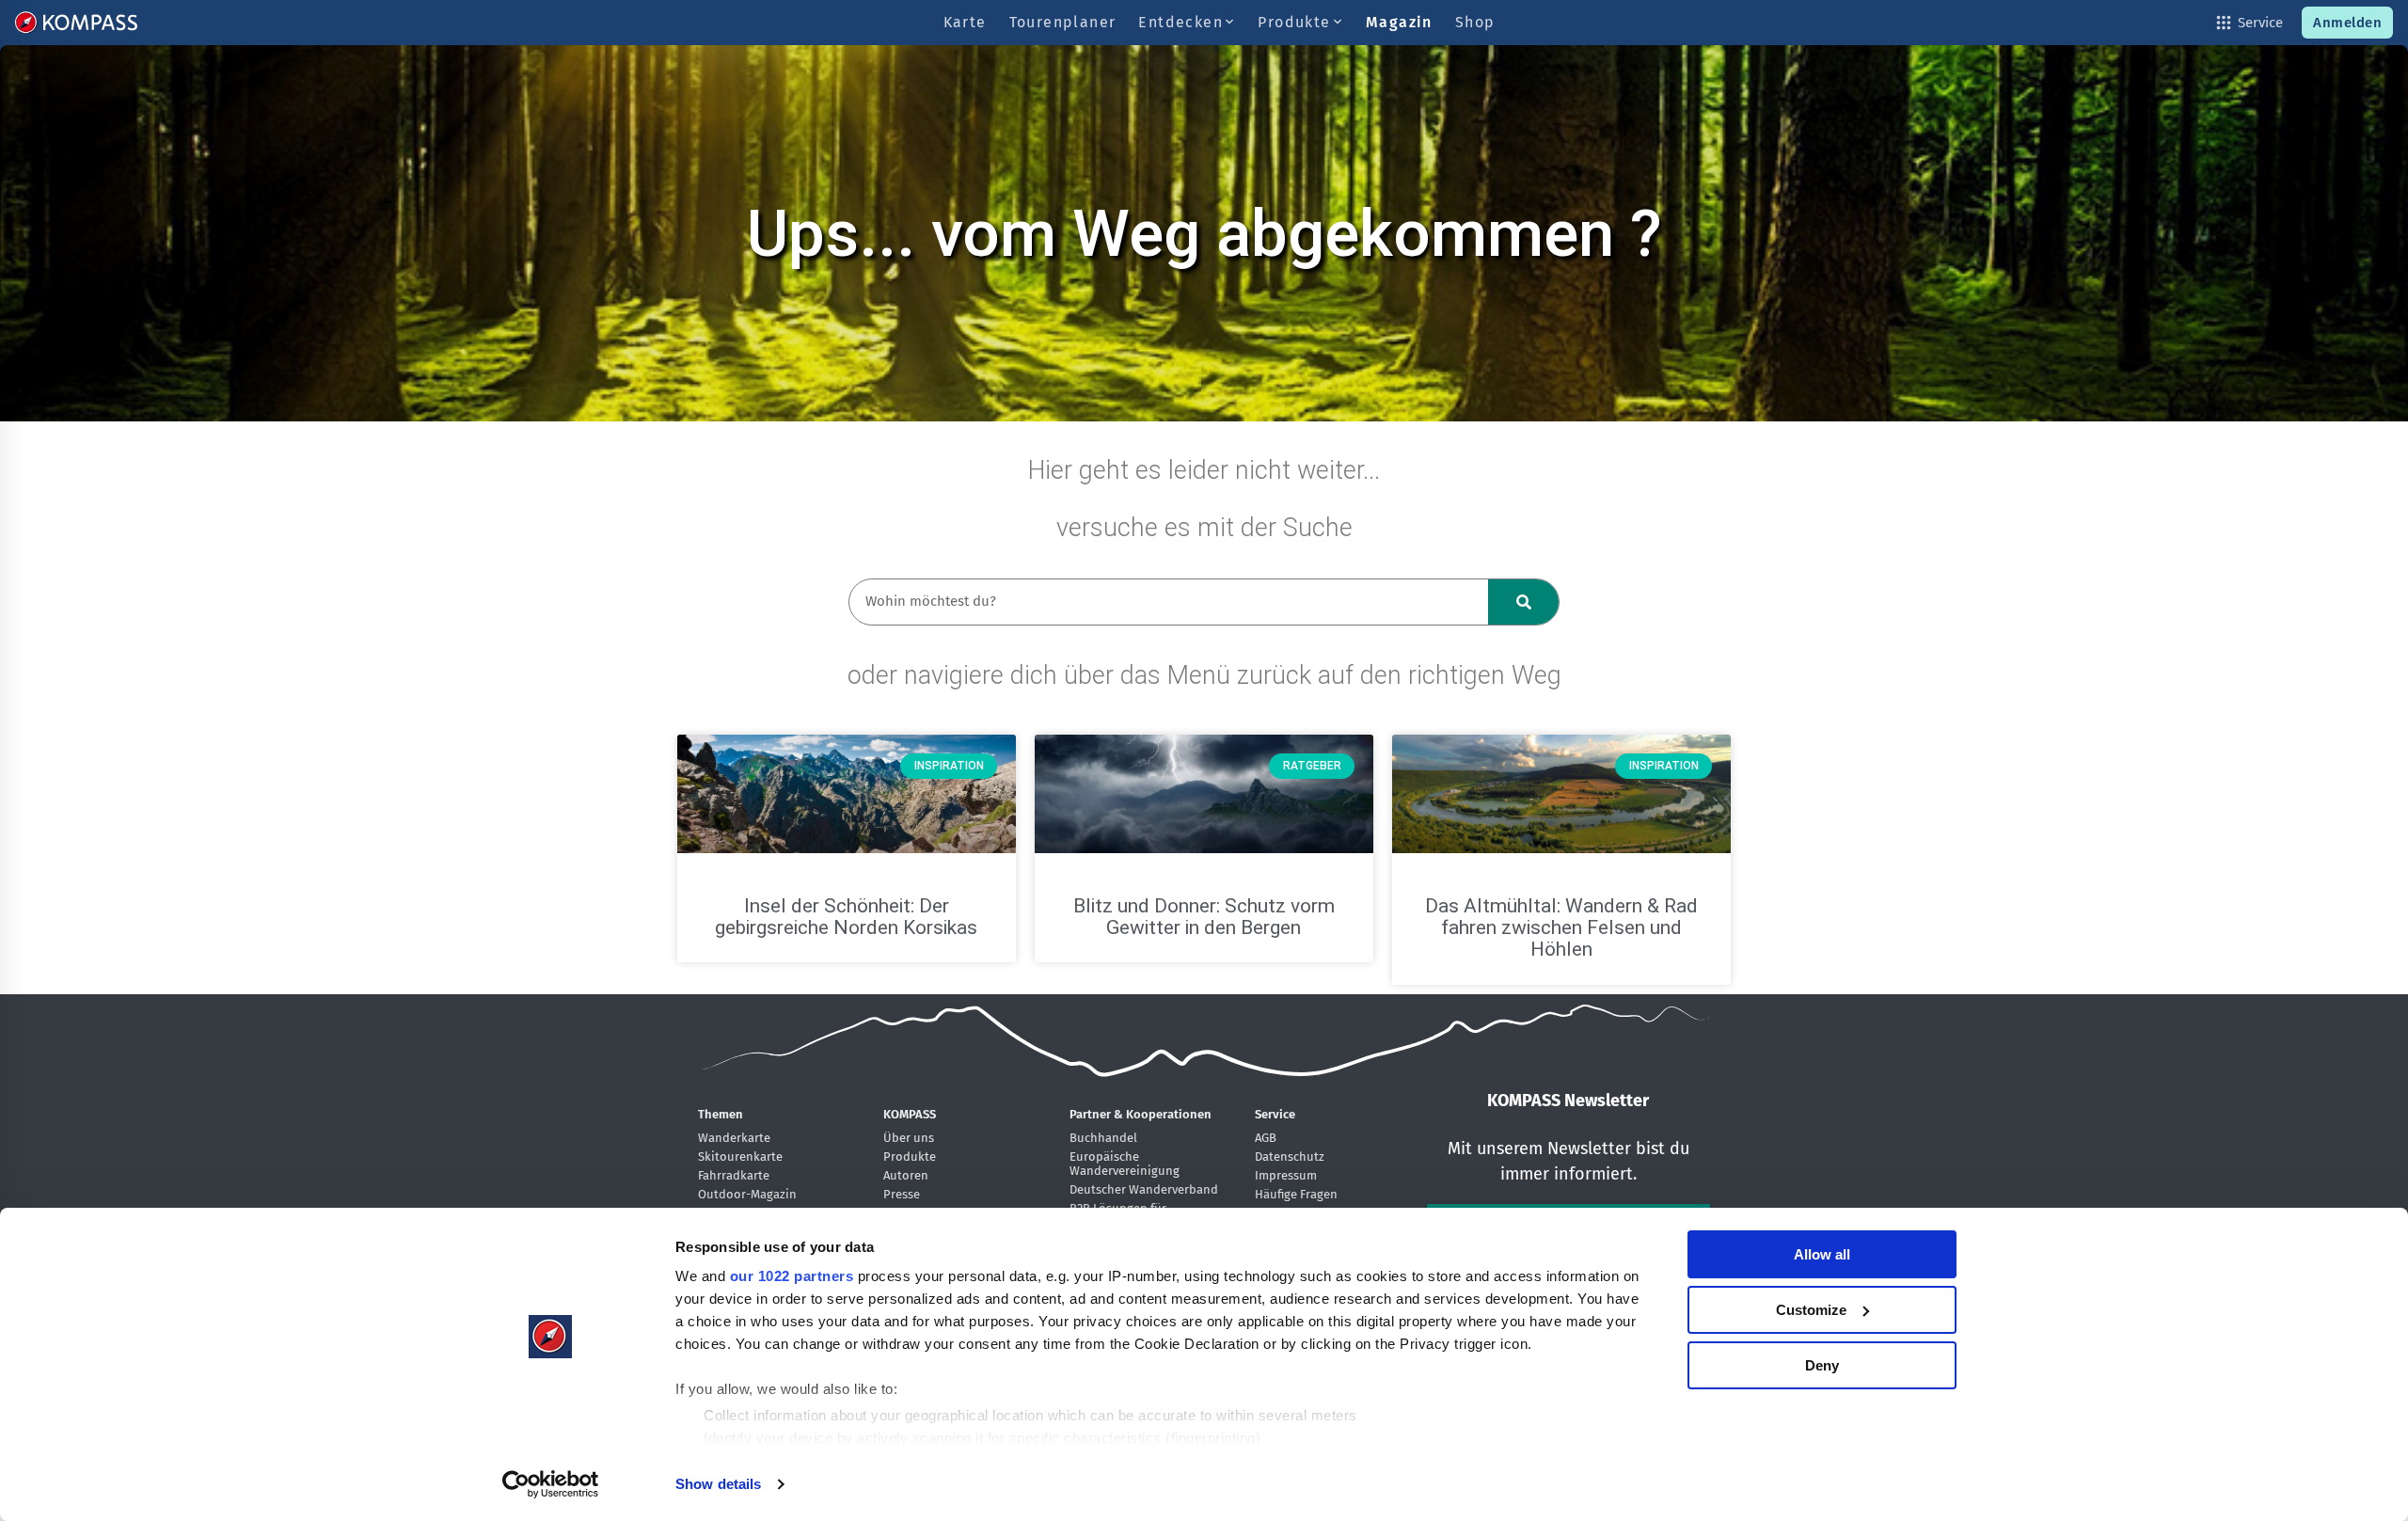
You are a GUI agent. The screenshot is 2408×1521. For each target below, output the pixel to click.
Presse (902, 1194)
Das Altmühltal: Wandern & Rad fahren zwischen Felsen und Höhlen (1561, 927)
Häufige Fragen (1296, 1194)
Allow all (1822, 1254)
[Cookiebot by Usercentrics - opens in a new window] (551, 1484)
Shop (1475, 22)
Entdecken (1183, 22)
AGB (1266, 1138)
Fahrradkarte (734, 1175)
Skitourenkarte (740, 1157)
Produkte (1297, 22)
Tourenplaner (1063, 22)
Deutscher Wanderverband (1144, 1189)
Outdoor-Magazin (747, 1194)
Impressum (1286, 1175)
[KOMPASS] (76, 23)
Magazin (1399, 22)
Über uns (909, 1138)
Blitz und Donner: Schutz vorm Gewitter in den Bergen (1204, 917)
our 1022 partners (792, 1276)
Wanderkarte (734, 1138)
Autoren (906, 1175)
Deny (1822, 1365)
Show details (718, 1484)
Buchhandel (1103, 1138)
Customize (1811, 1310)
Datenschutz (1290, 1157)
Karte (965, 22)
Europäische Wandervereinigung (1125, 1164)
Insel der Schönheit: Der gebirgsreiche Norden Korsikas (846, 917)
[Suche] (1523, 602)
